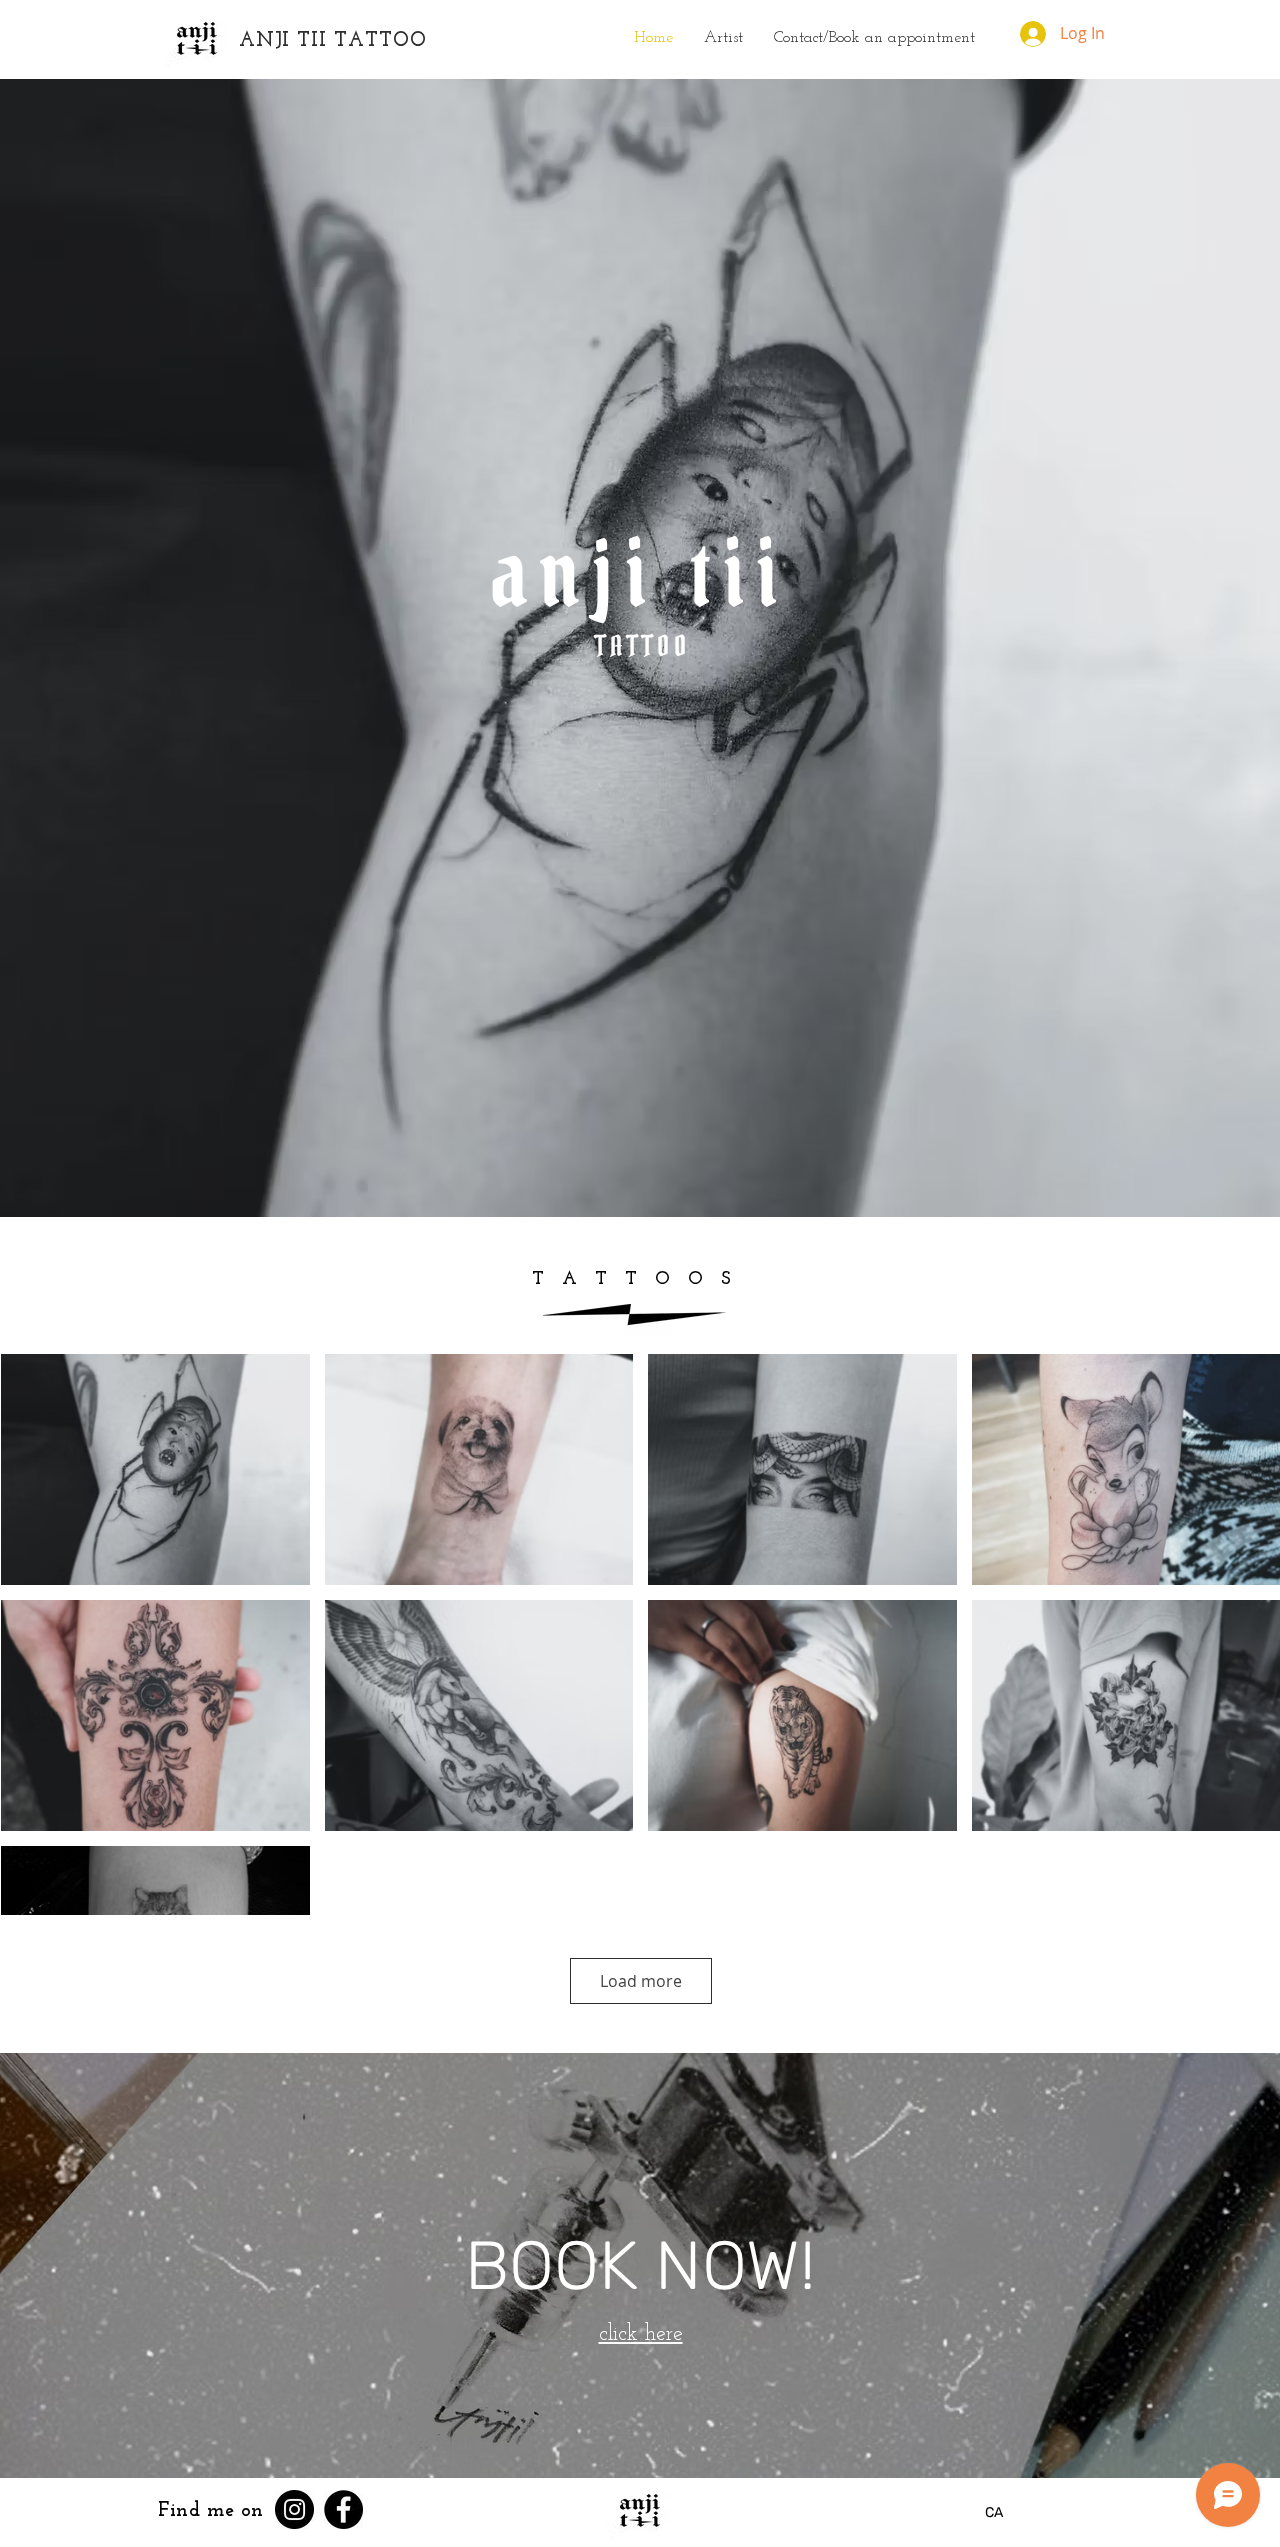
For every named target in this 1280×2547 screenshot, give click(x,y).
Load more (641, 1981)
